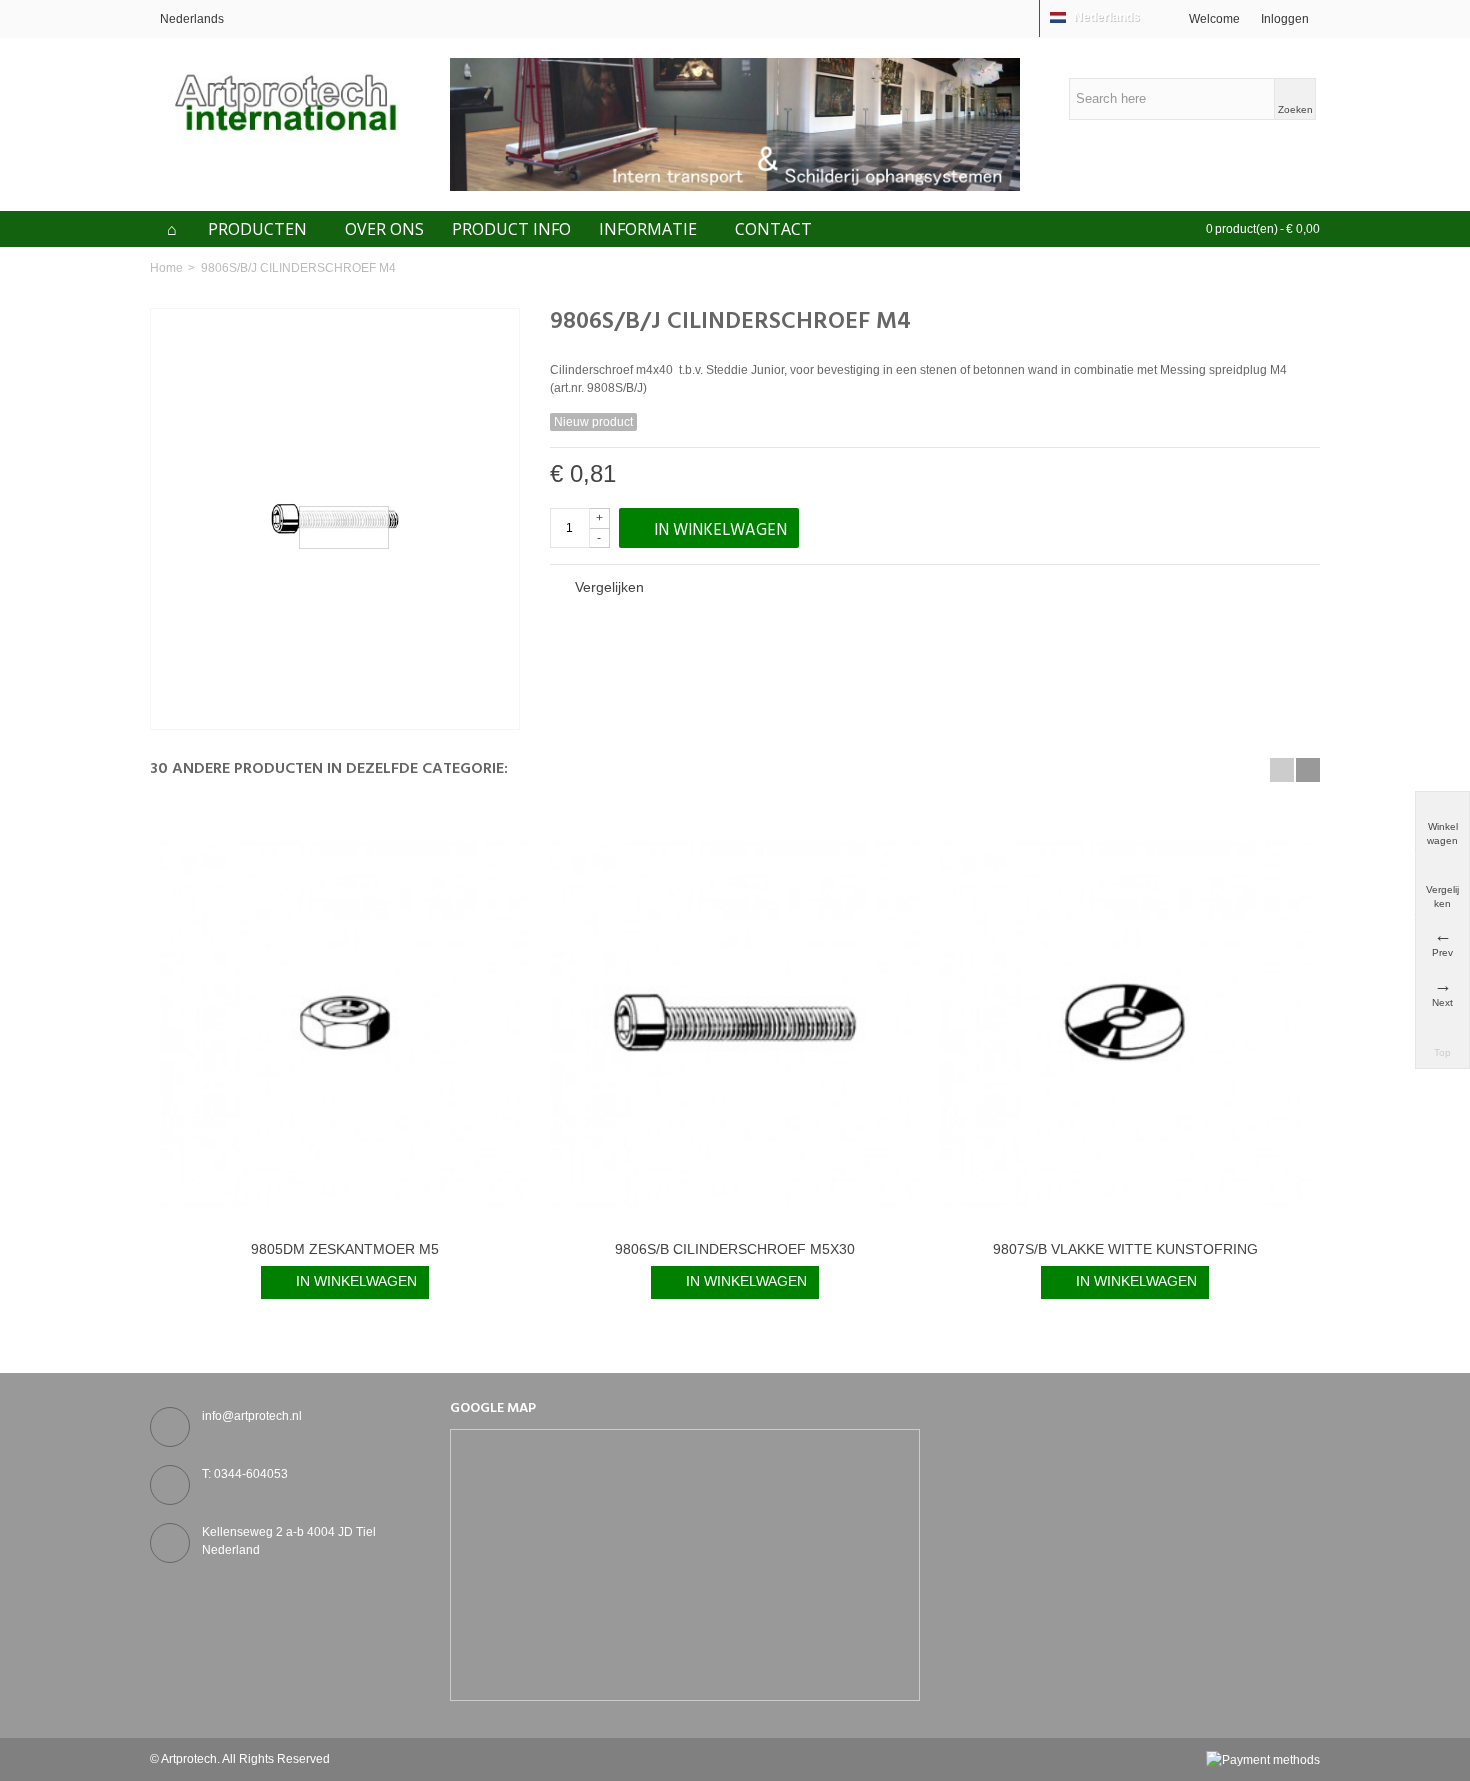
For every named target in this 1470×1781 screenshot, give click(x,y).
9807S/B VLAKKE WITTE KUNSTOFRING (1125, 1249)
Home (166, 268)
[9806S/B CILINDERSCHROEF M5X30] (735, 1023)
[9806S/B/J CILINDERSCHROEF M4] (335, 519)
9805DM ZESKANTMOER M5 (345, 1249)
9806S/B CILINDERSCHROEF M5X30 (735, 1249)
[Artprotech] (285, 102)
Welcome (1214, 19)
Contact (773, 229)
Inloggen (1285, 19)
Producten (257, 229)
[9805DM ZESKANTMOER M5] (345, 1023)
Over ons (384, 229)
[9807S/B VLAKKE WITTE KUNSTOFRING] (1125, 1023)
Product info (511, 229)
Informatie (648, 229)
